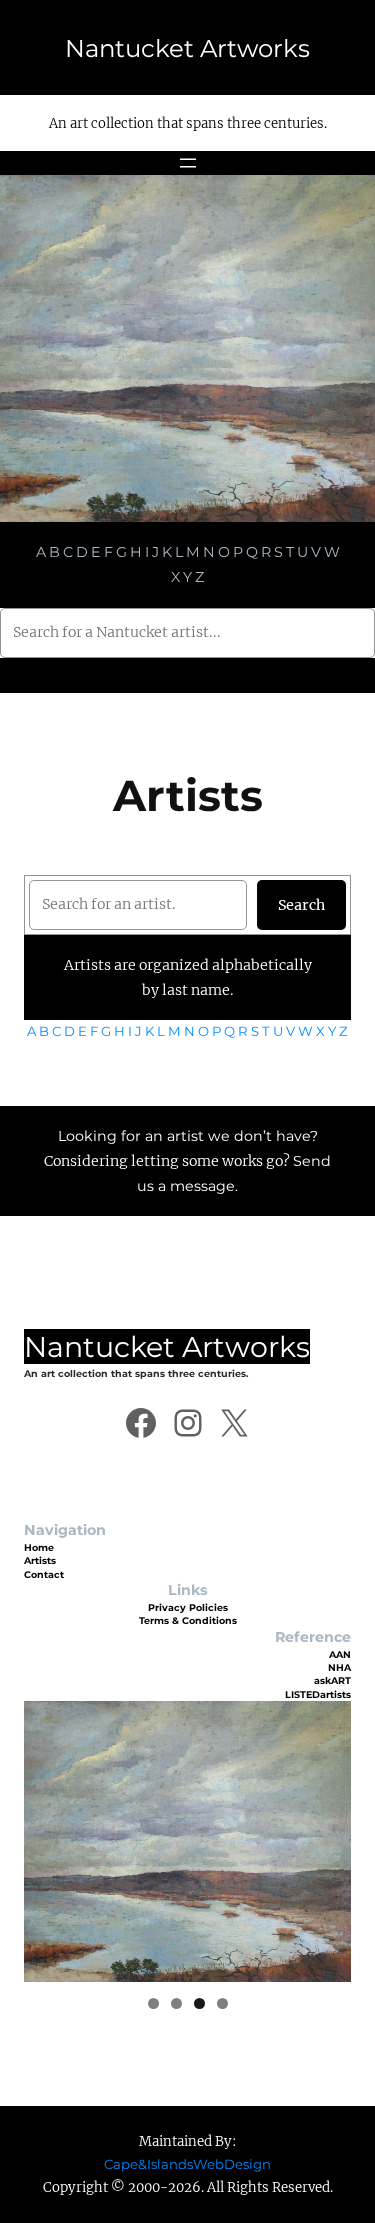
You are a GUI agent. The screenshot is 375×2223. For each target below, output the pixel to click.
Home (39, 1547)
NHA (339, 1667)
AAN (340, 1654)
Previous (49, 1837)
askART (332, 1680)
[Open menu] (188, 163)
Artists (40, 1560)
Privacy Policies (188, 1607)
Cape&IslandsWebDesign (187, 2164)
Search (301, 905)
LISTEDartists (318, 1694)
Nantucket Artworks (187, 48)
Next (326, 1837)
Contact (44, 1574)
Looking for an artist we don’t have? (188, 1136)
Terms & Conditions (188, 1620)
